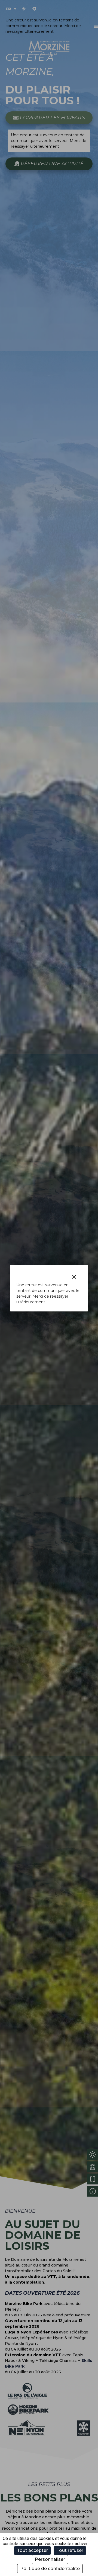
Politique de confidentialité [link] (50, 2569)
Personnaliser (50, 2559)
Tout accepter (32, 2550)
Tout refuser (70, 2550)
